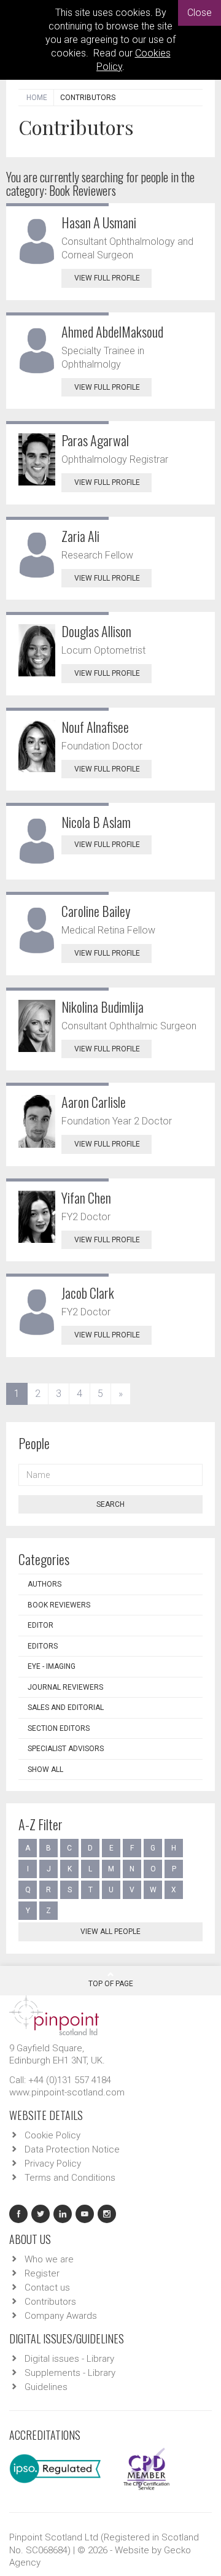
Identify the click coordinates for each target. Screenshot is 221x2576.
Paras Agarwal (95, 440)
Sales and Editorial (66, 1708)
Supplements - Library (70, 2373)
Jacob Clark (88, 1293)
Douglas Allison (96, 631)
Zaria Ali (80, 536)
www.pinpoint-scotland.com (67, 2092)
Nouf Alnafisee (95, 727)
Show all (45, 1770)
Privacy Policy (53, 2164)
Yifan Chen (86, 1197)
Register (42, 2273)
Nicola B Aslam (96, 822)
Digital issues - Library (69, 2359)
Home (37, 98)
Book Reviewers (59, 1605)
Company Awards (61, 2316)
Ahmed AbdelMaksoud (112, 331)
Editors (43, 1646)
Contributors (50, 2302)
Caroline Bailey (96, 911)
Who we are (49, 2259)
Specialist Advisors (66, 1749)
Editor (41, 1625)
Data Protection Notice (72, 2149)
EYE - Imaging (52, 1666)
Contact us (47, 2288)
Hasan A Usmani (99, 222)
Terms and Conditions (70, 2178)
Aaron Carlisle (94, 1102)
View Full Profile (107, 278)
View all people (110, 1932)
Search (110, 1504)
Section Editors (59, 1728)
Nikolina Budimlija (103, 1007)
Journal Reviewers (65, 1687)
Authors (45, 1584)
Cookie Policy (52, 2135)
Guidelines (46, 2387)
